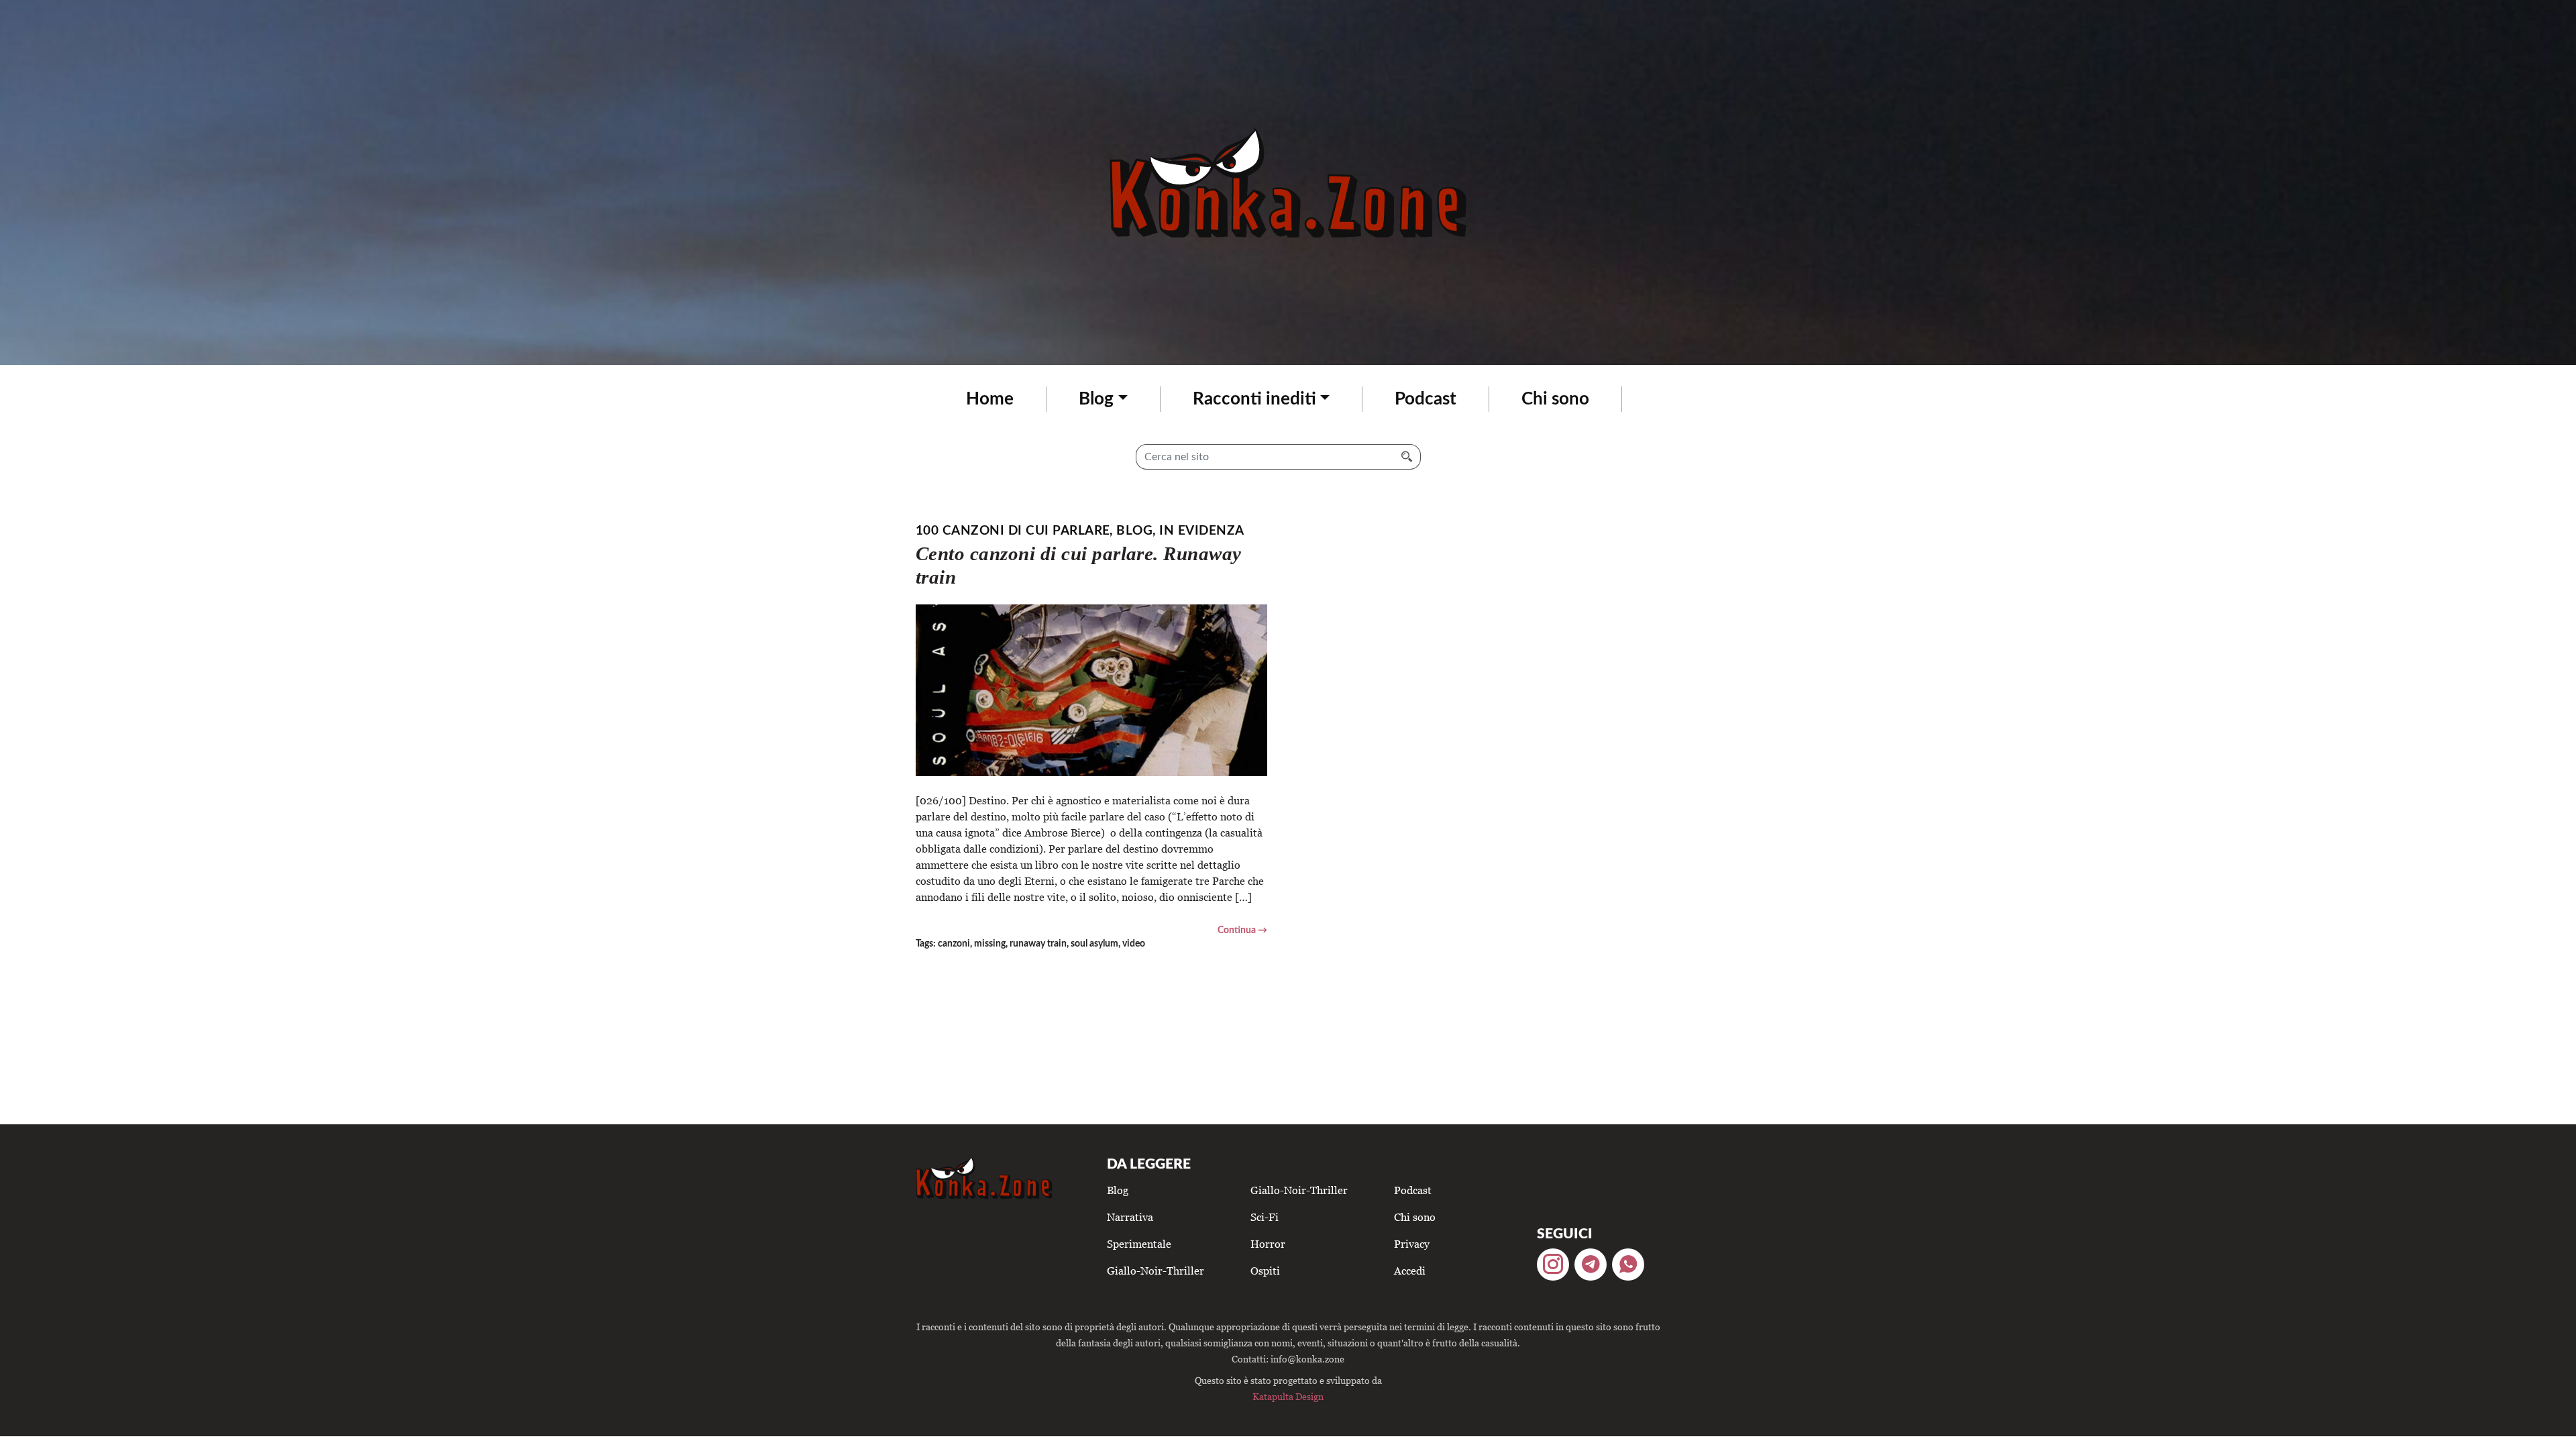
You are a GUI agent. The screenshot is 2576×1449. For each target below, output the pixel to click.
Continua (1237, 930)
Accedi (1410, 1271)
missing (990, 944)
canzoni (954, 944)
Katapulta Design (1288, 1396)
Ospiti (1265, 1271)
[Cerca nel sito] (1407, 457)
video (1134, 944)
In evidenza (1201, 531)
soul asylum (1094, 944)
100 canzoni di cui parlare (1013, 531)
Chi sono (1555, 399)
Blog (1096, 399)
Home (990, 399)
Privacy (1412, 1244)
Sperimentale (1139, 1244)
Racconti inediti (1254, 399)
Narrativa (1130, 1217)
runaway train (1038, 944)
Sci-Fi (1265, 1217)
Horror (1268, 1244)
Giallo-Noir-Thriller (1156, 1271)
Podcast (1426, 399)
